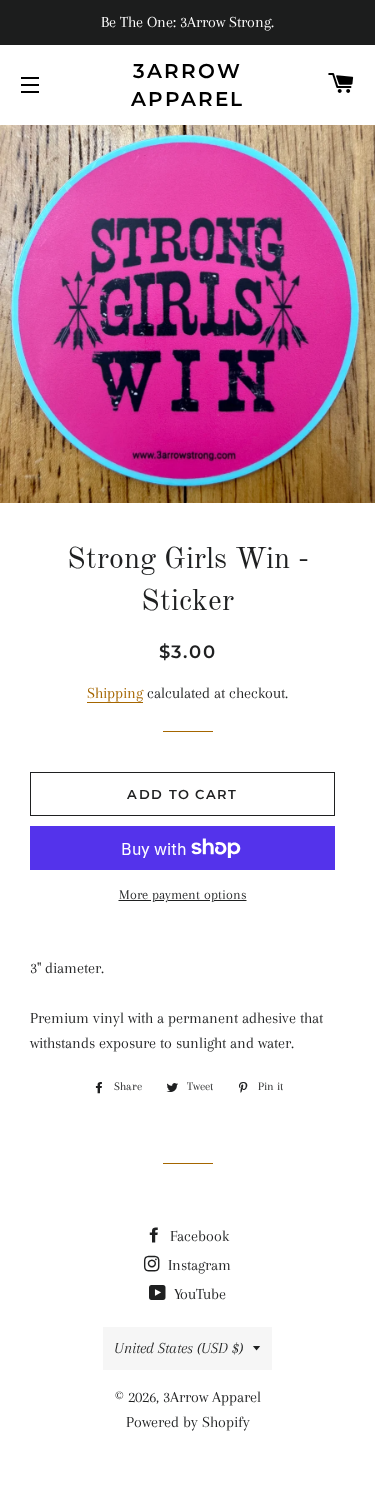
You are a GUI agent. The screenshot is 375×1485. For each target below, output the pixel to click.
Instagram (197, 1265)
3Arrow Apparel (187, 85)
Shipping (115, 693)
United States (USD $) (178, 1348)
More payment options (183, 894)
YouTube (198, 1294)
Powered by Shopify (188, 1422)
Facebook (197, 1236)
